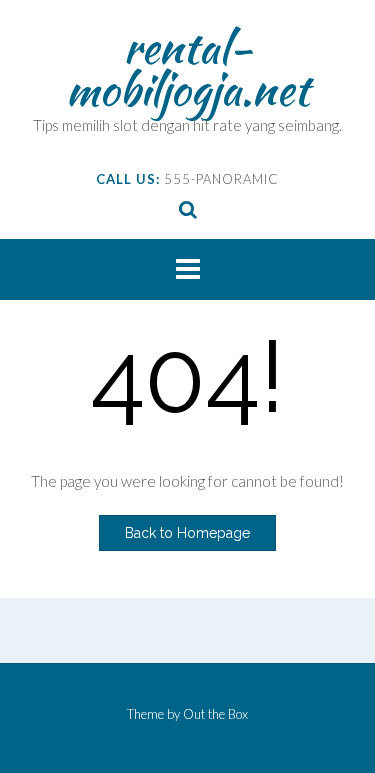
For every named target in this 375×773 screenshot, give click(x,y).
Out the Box (215, 714)
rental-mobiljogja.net (187, 68)
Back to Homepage (187, 533)
